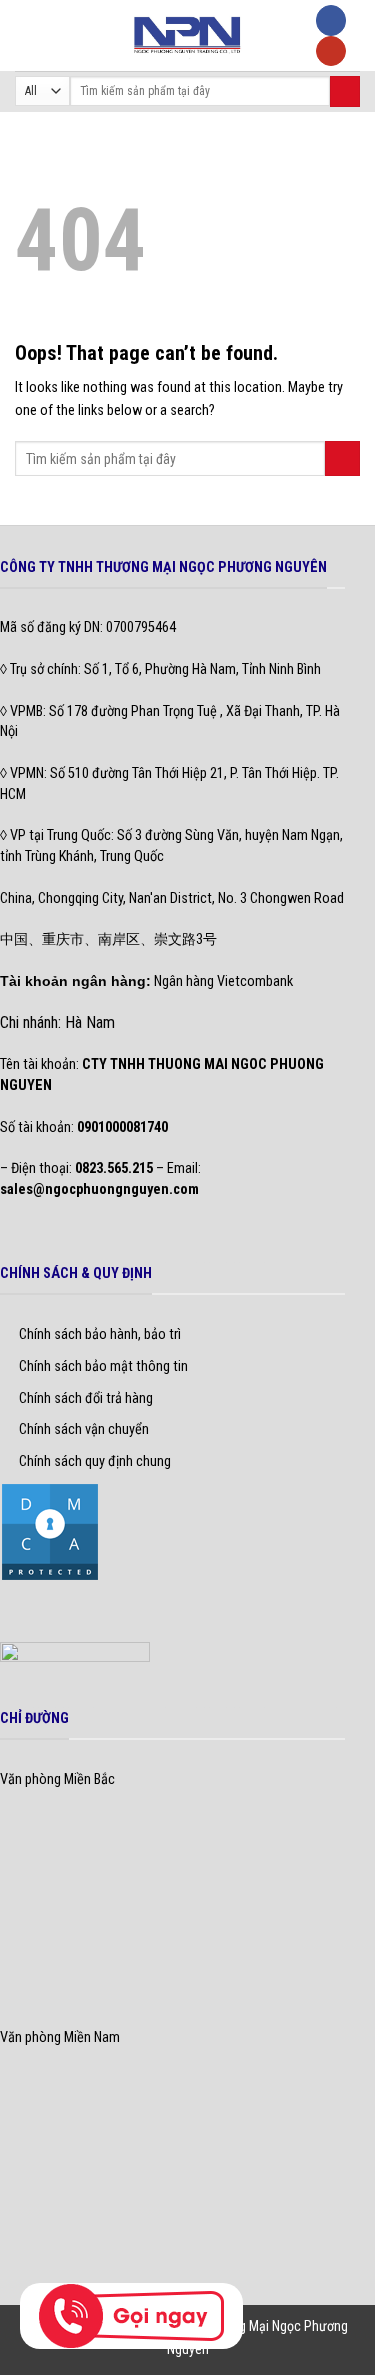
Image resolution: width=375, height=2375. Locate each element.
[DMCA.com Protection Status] (50, 1531)
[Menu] (26, 35)
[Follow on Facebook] (331, 20)
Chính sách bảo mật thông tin (103, 1366)
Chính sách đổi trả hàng (86, 1398)
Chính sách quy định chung (95, 1461)
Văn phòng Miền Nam (60, 2037)
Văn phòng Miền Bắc (57, 1779)
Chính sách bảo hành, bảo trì (100, 1334)
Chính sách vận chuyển (84, 1429)
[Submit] (345, 91)
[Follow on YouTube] (331, 51)
